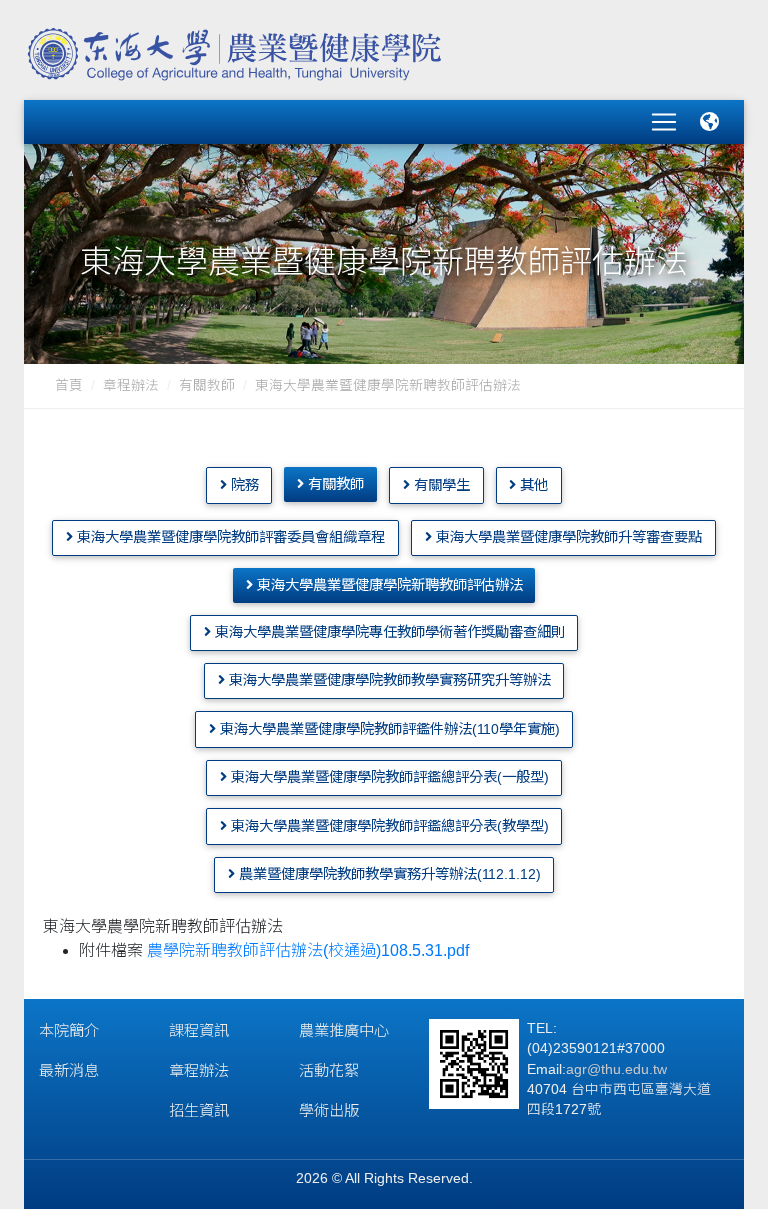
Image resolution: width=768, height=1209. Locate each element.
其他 (532, 485)
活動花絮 (329, 1070)
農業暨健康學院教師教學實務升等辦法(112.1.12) (388, 874)
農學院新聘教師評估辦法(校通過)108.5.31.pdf (308, 950)
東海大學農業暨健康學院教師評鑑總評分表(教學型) (388, 826)
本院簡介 (69, 1030)
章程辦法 (131, 385)
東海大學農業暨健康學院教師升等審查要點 (567, 537)
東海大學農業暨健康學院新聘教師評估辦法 (388, 585)
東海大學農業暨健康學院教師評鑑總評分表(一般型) (388, 777)
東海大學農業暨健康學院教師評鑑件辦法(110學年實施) (388, 729)
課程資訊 (199, 1030)
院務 (243, 485)
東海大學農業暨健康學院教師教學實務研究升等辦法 (388, 680)
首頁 (69, 385)
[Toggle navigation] (664, 122)
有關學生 (440, 485)
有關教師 (207, 385)
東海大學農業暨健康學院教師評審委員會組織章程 (229, 537)
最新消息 (69, 1070)
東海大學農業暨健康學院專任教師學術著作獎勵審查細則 (388, 632)
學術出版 (329, 1110)
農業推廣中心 (344, 1030)
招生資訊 (199, 1110)
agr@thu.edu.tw (616, 1069)
